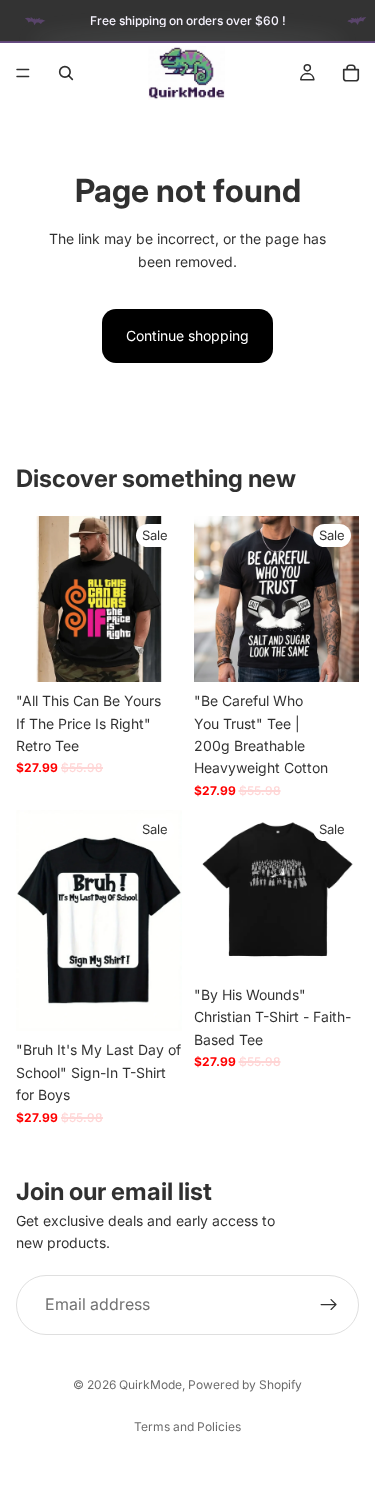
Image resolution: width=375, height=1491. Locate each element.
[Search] (66, 73)
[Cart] (351, 73)
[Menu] (23, 73)
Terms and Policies (187, 1426)
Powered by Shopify (245, 1384)
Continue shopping (187, 335)
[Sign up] (329, 1304)
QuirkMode (150, 1384)
